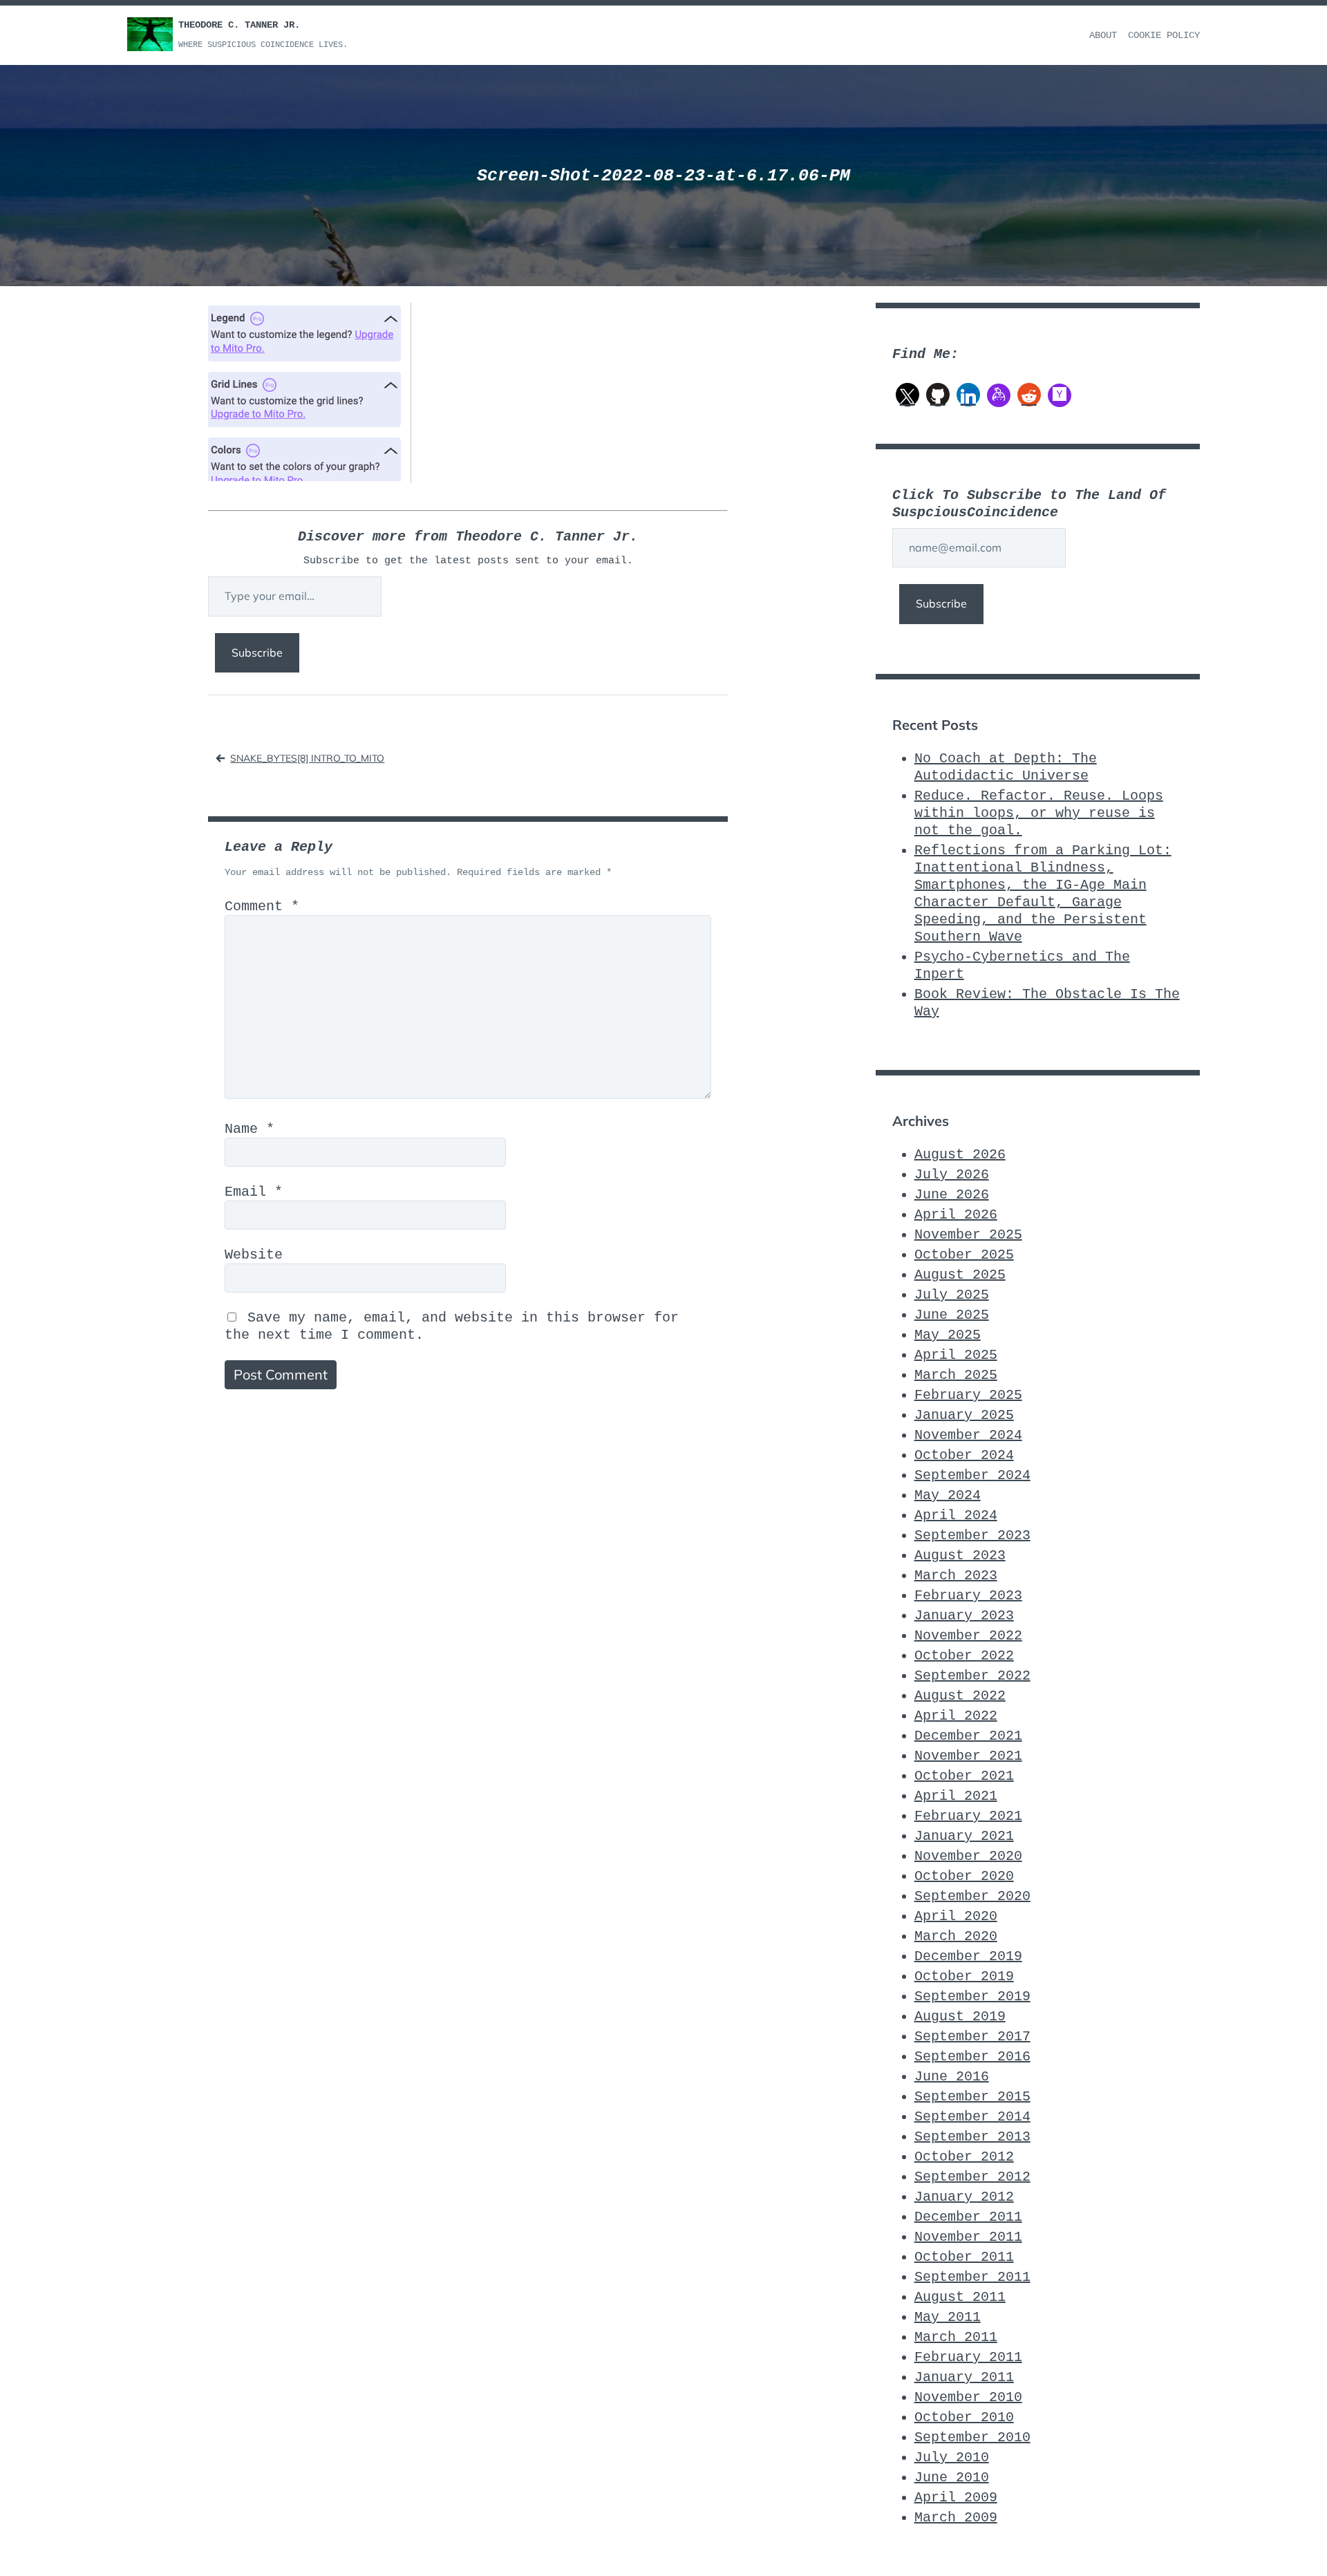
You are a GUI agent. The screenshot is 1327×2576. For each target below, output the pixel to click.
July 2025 (952, 1295)
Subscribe (257, 652)
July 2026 (952, 1175)
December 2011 (968, 2217)
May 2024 (948, 1495)
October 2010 (964, 2417)
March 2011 (956, 2337)
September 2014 (972, 2117)
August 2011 (960, 2297)
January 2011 (964, 2377)
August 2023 (960, 1555)
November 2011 (968, 2237)
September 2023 (972, 1535)
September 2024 (972, 1475)
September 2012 (972, 2177)
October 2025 (964, 1255)
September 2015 (972, 2097)
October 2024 (964, 1455)
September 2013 (972, 2137)
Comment (262, 906)
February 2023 (968, 1596)
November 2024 (968, 1435)
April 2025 (956, 1355)
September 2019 (972, 1996)
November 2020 (968, 1856)
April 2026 (956, 1215)
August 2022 (960, 1696)
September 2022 (972, 1676)
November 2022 (968, 1636)
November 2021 (968, 1756)
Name (250, 1129)
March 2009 (956, 2518)
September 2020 (972, 1896)
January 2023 (964, 1616)
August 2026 (960, 1155)
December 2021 (968, 1736)
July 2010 (952, 2457)
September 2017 (972, 2037)
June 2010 (952, 2478)
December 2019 (968, 1956)
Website (254, 1255)
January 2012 (964, 2197)
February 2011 (968, 2357)
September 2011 (972, 2277)
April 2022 (956, 1716)
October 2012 (964, 2157)
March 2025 (956, 1375)
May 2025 (948, 1335)
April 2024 (956, 1515)
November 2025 (968, 1235)
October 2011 (964, 2257)
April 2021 (956, 1796)
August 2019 (960, 2016)
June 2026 (952, 1195)
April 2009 (956, 2498)
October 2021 (964, 1776)
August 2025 (960, 1275)
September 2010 (972, 2437)
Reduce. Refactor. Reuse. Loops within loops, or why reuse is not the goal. (1039, 813)
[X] (907, 395)
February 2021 (968, 1816)
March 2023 (956, 1576)
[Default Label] (938, 395)
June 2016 (952, 2077)
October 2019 (964, 1976)
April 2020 (956, 1916)
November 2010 (968, 2397)
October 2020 (964, 1876)
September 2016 (972, 2057)
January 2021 (964, 1836)
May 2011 (948, 2317)
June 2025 (952, 1315)
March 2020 (956, 1936)
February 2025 (968, 1395)
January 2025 (964, 1415)
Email (254, 1192)
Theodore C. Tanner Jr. (239, 25)
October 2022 (964, 1656)
